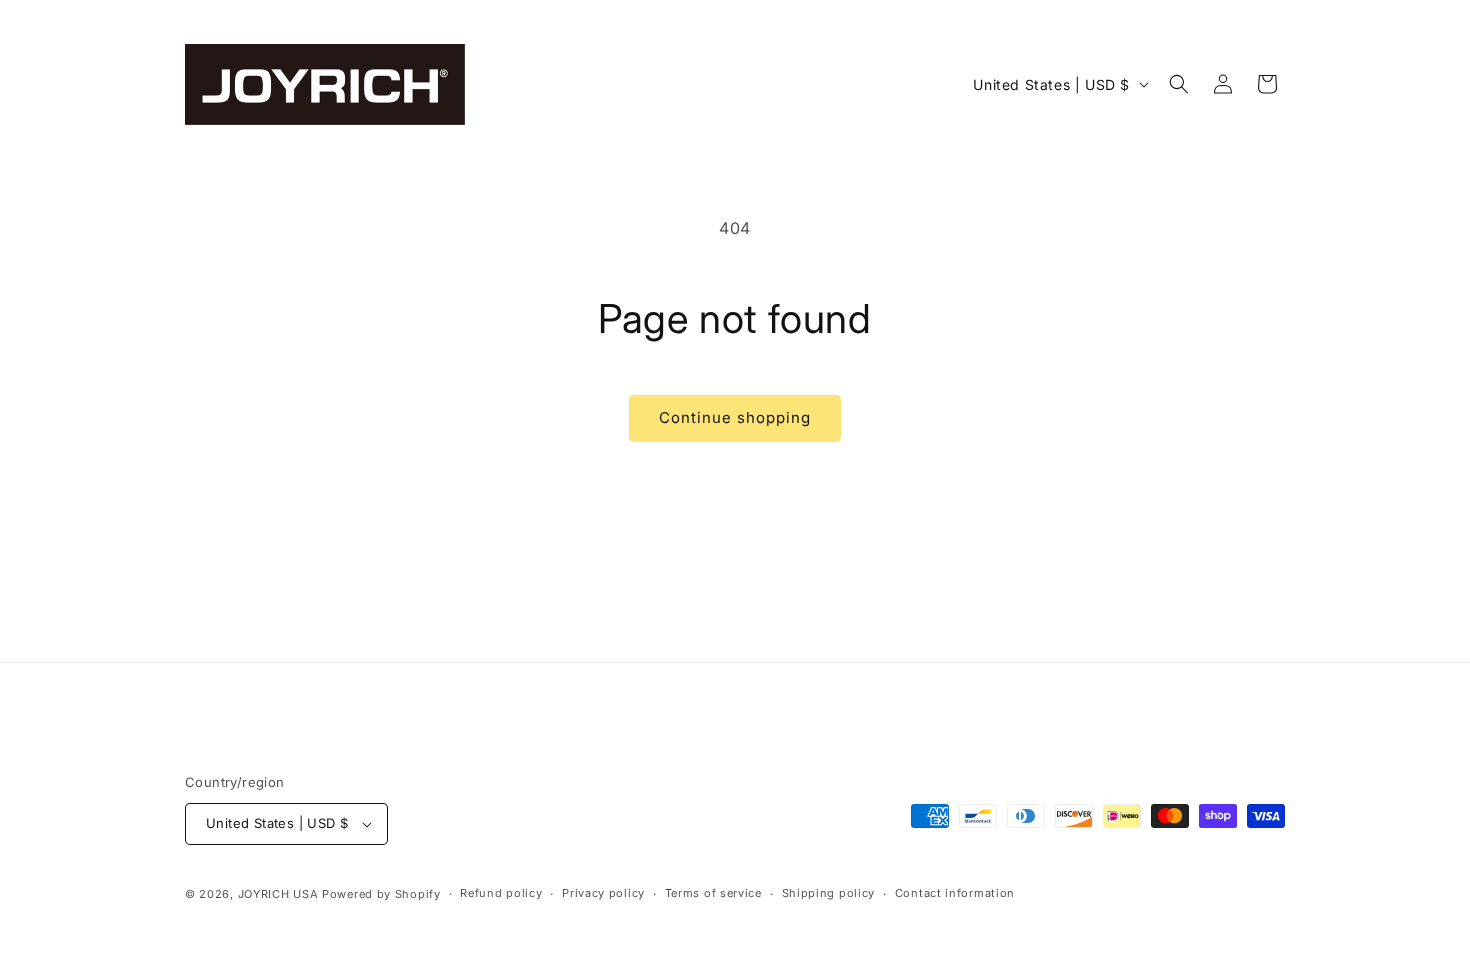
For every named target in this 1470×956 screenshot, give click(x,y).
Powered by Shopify (381, 894)
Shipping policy (829, 893)
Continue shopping (735, 417)
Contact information (955, 893)
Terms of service (713, 893)
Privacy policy (603, 893)
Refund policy (501, 893)
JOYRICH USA (278, 894)
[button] (1179, 84)
